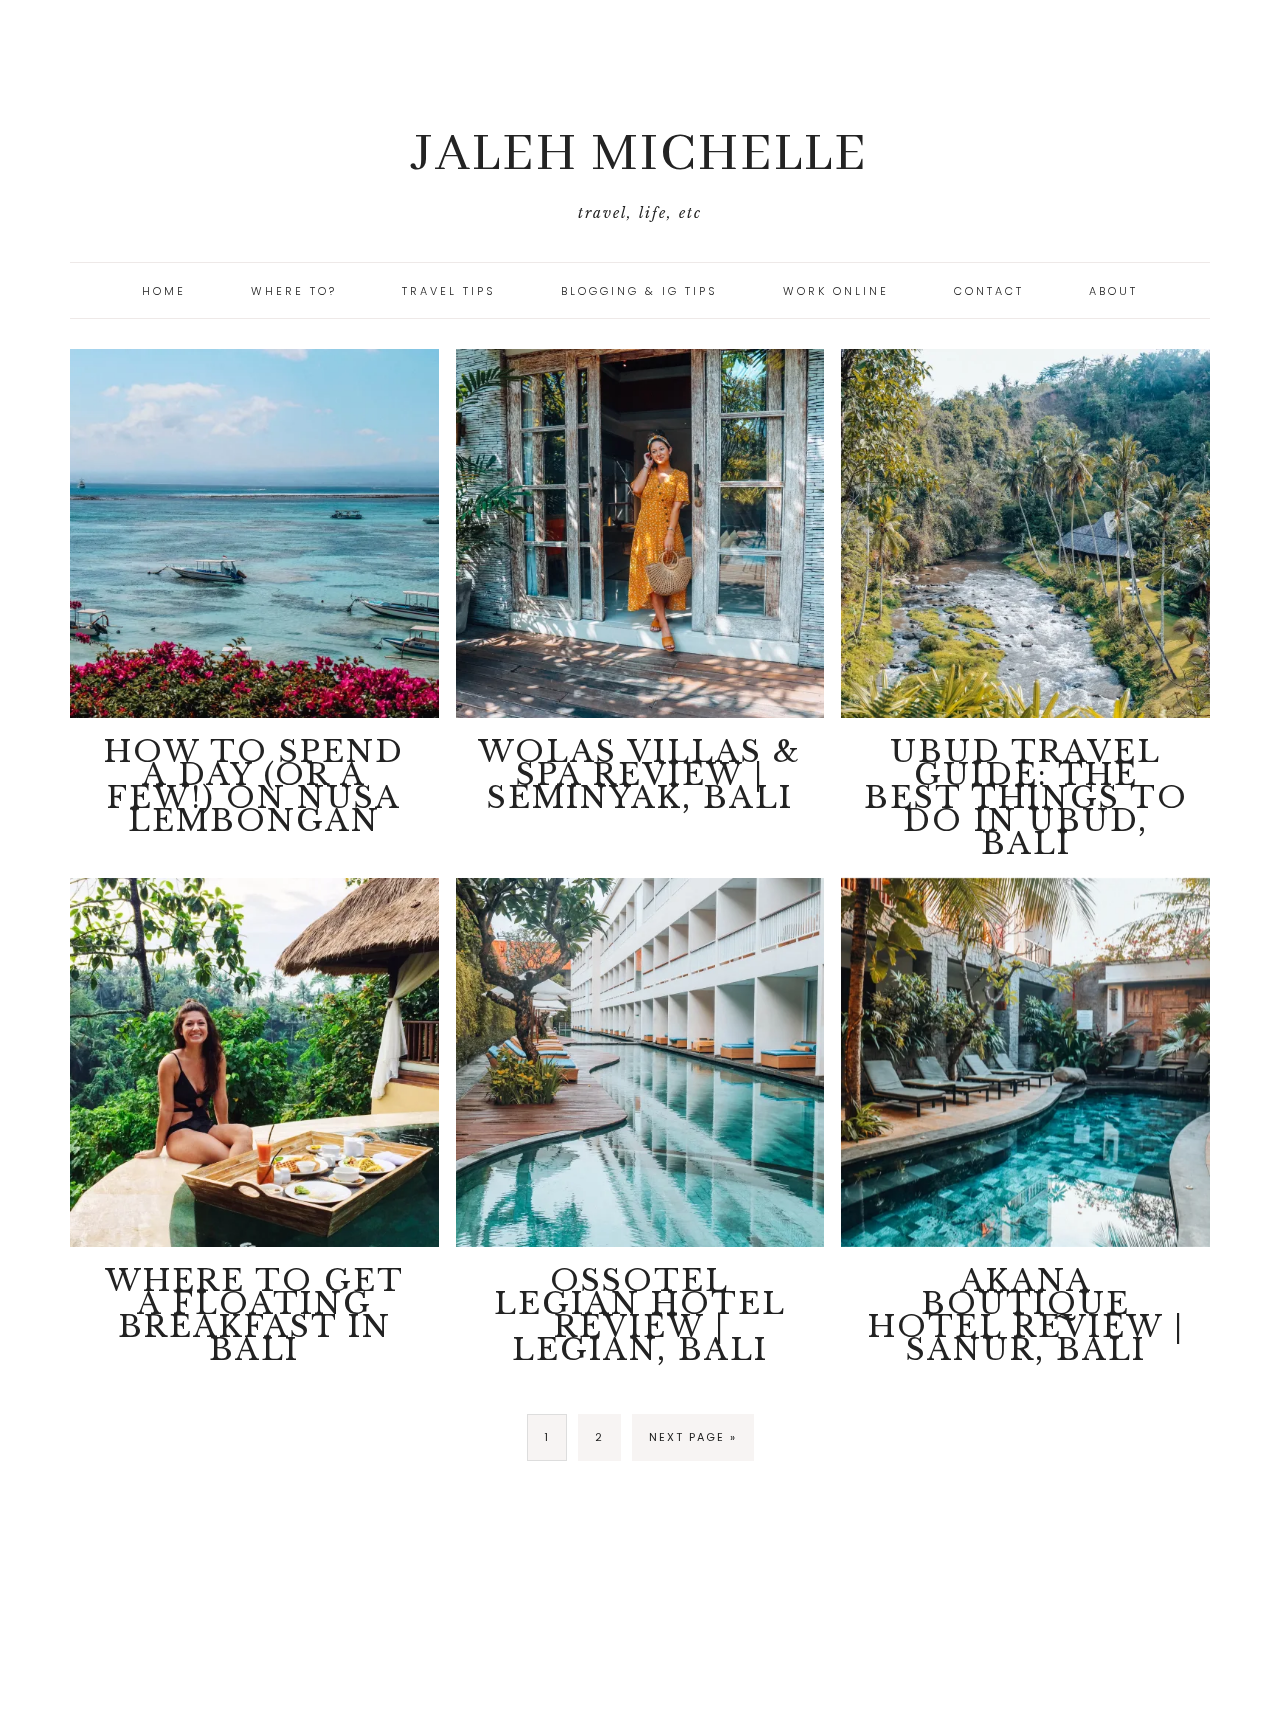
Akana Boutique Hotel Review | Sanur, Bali (1026, 1315)
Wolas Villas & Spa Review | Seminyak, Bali (639, 774)
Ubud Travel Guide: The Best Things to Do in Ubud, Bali (1026, 797)
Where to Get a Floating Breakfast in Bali (254, 1315)
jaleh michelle (640, 154)
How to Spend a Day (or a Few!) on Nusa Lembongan (254, 786)
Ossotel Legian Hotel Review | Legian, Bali (640, 1315)
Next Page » (693, 1437)
